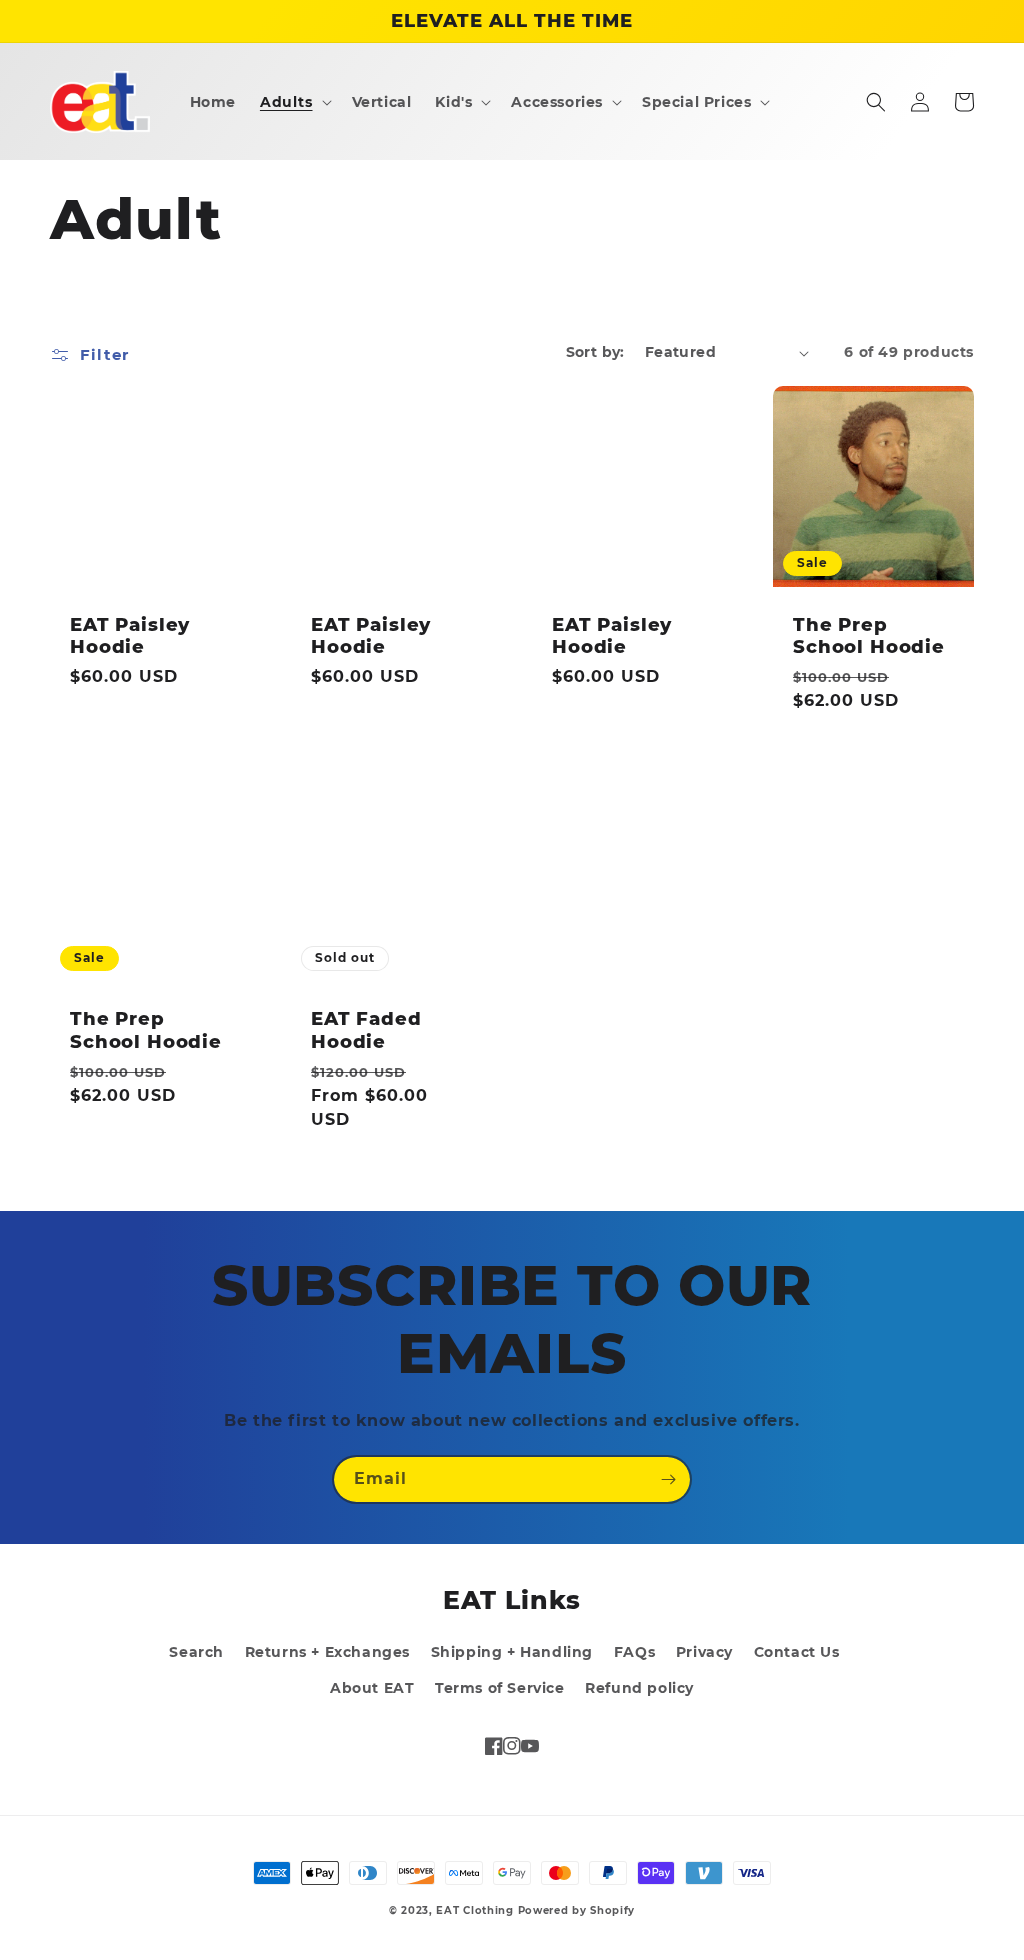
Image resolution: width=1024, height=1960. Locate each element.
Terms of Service (500, 1688)
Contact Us (797, 1652)
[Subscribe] (668, 1479)
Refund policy (639, 1688)
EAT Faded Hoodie (366, 1030)
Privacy (704, 1652)
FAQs (634, 1652)
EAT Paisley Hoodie (130, 636)
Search (196, 1652)
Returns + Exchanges (327, 1652)
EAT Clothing (476, 1910)
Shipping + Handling (512, 1652)
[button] (294, 102)
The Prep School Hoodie (869, 636)
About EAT (372, 1688)
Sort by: (595, 352)
